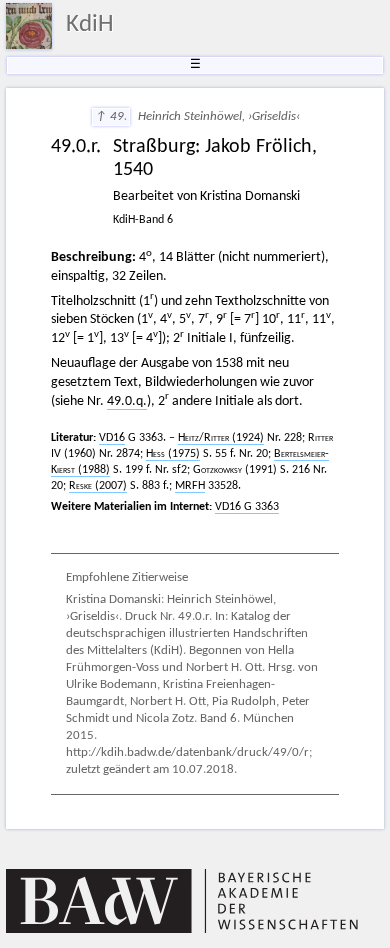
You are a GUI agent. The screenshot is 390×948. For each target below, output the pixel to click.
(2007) (98, 486)
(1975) (173, 454)
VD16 (112, 438)
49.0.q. (127, 401)
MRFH (190, 486)
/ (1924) (221, 438)
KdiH (90, 25)
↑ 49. (111, 117)
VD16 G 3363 (247, 507)
